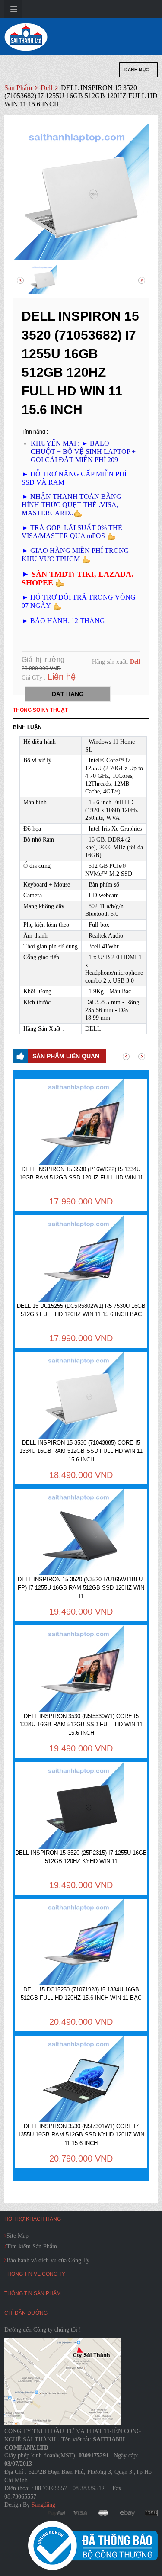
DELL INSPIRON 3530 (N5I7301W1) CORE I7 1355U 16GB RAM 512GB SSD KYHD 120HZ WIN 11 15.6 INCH (81, 2135)
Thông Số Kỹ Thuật (40, 710)
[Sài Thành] (26, 37)
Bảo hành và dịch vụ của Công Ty (48, 2260)
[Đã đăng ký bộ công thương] (93, 2545)
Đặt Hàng (68, 694)
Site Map (17, 2236)
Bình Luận (27, 727)
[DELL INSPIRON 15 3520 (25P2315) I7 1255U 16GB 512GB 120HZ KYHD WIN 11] (81, 1805)
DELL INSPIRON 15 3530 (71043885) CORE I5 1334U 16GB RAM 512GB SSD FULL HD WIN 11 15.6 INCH (81, 1451)
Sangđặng (43, 2505)
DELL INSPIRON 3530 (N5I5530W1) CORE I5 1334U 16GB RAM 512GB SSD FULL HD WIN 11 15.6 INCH (81, 1725)
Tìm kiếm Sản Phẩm (32, 2247)
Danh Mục (137, 69)
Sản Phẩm (18, 88)
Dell (47, 88)
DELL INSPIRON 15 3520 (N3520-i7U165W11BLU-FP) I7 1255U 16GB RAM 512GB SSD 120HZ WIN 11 (81, 1588)
